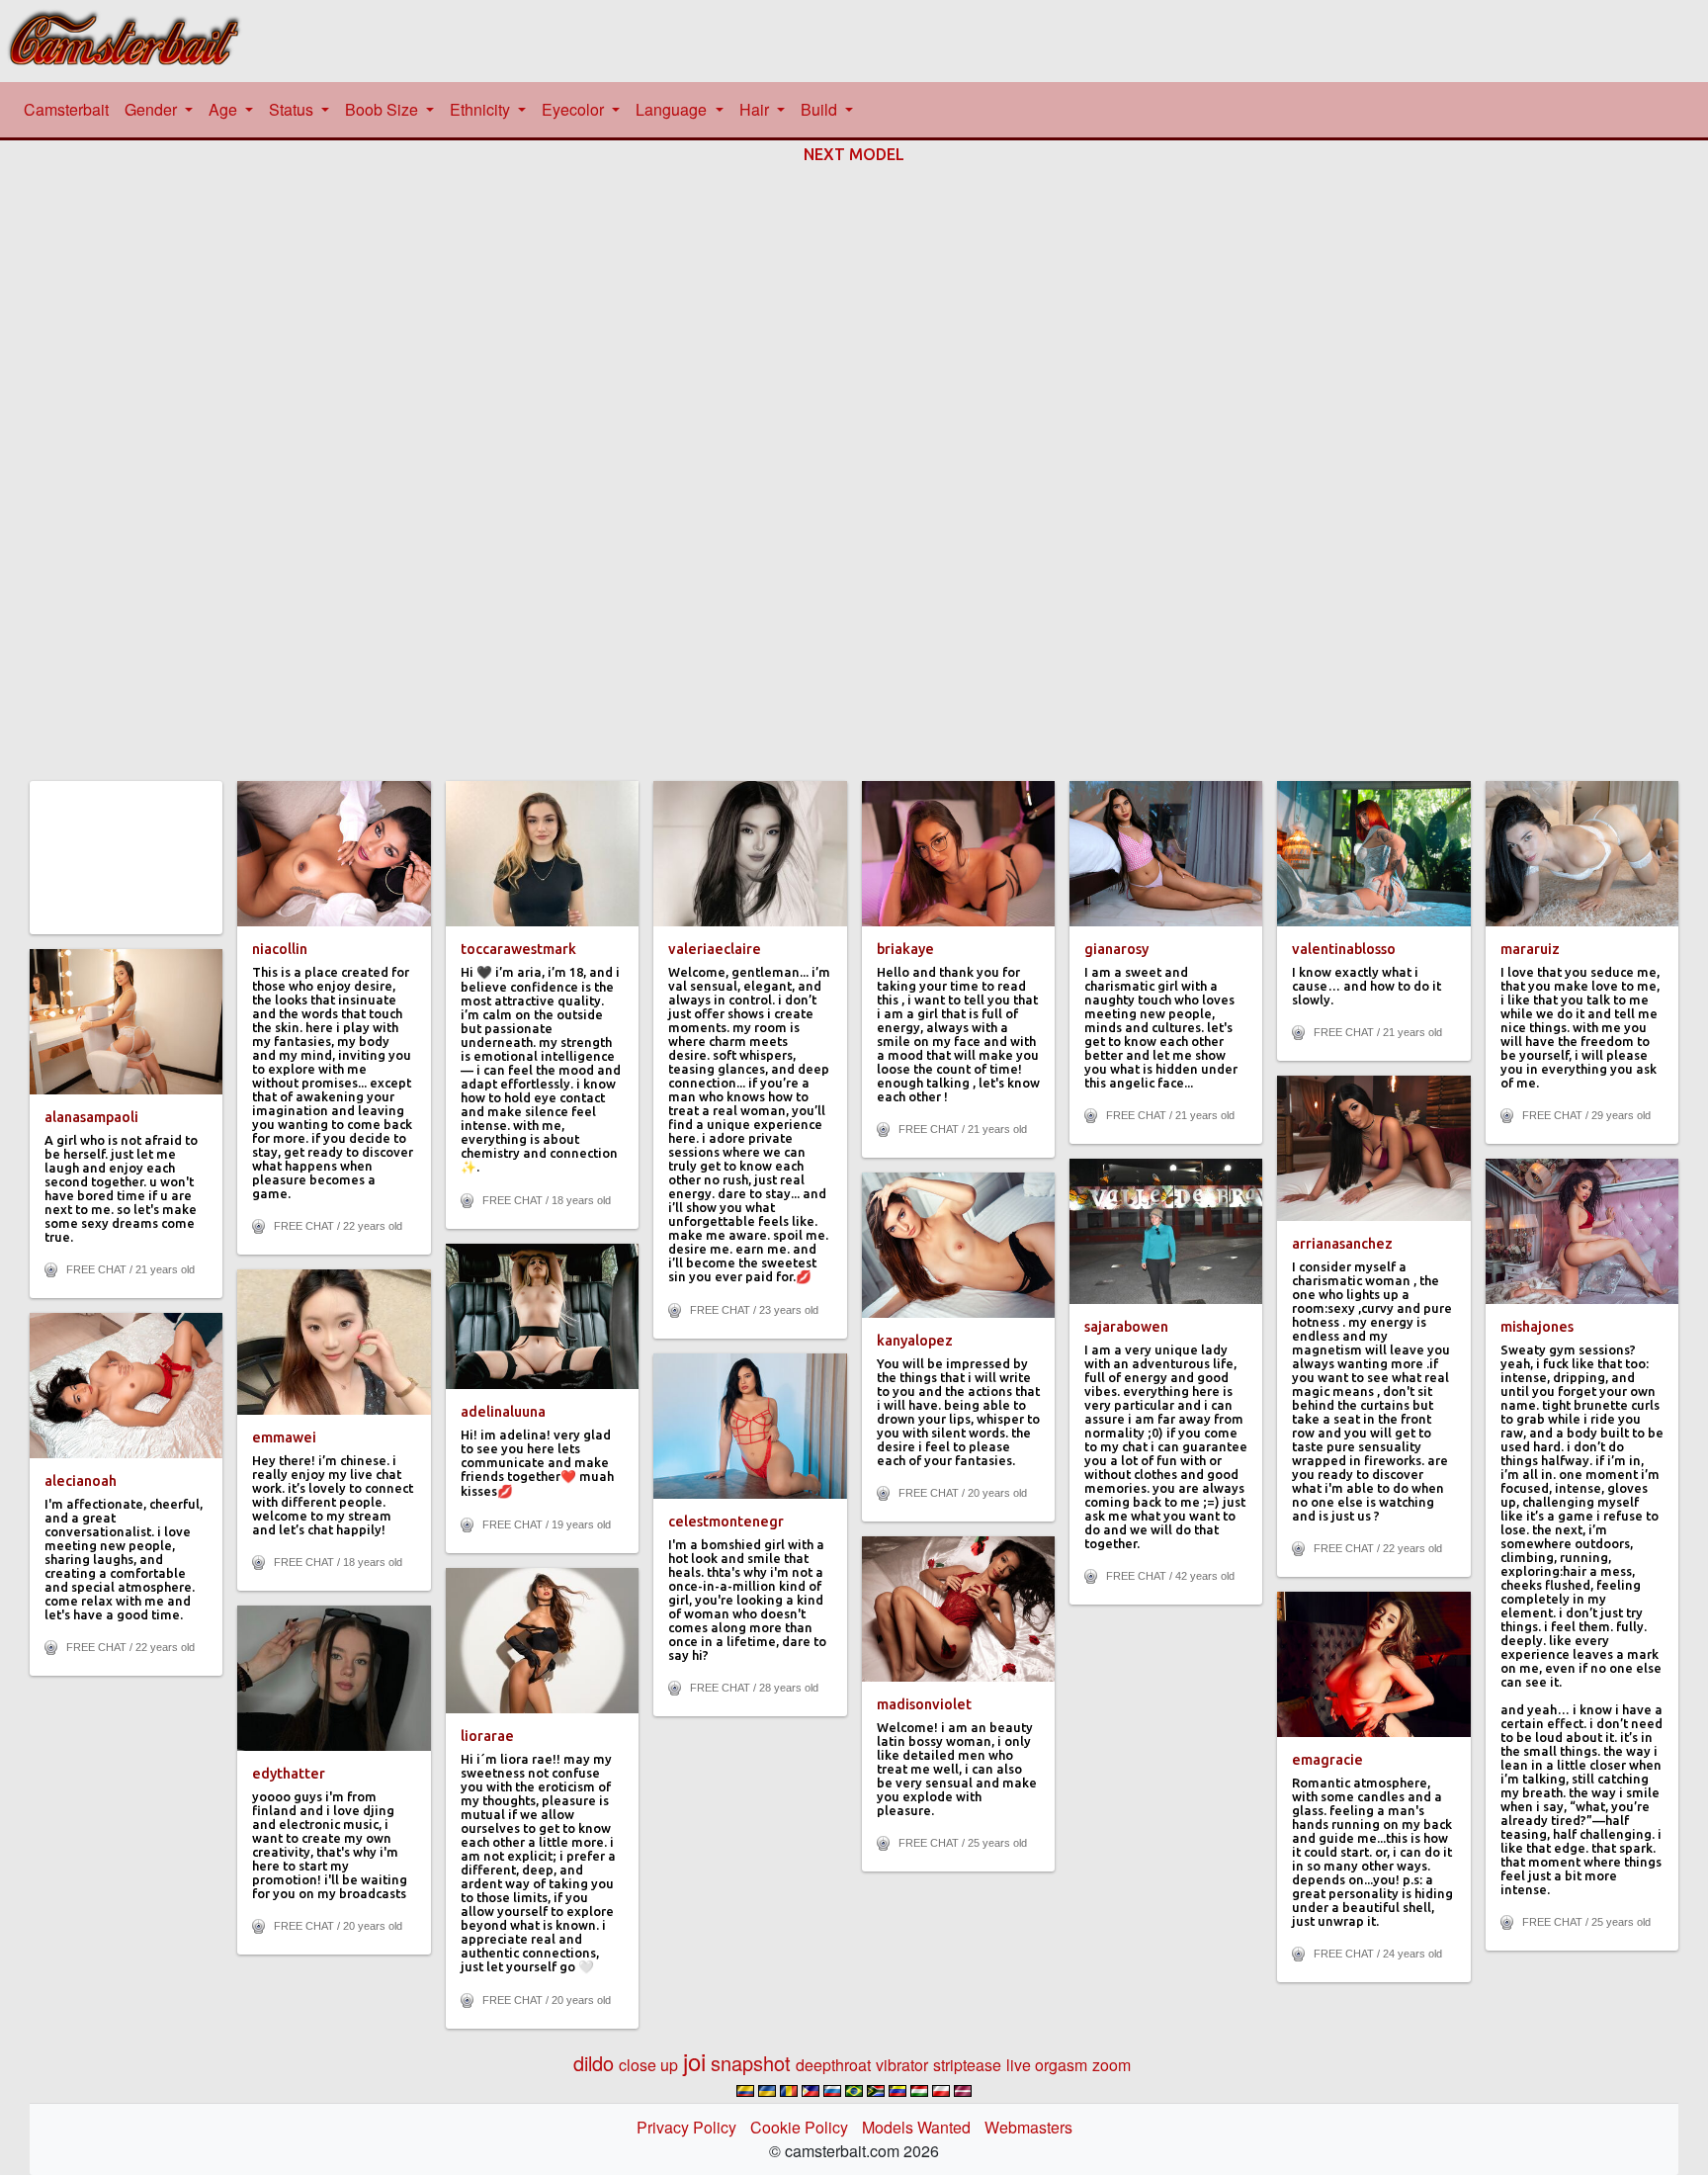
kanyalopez (915, 1341)
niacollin (280, 949)
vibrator (902, 2065)
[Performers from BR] (854, 2091)
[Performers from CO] (745, 2091)
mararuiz (1530, 949)
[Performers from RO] (789, 2091)
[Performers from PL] (941, 2091)
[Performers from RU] (832, 2091)
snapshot (751, 2063)
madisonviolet (924, 1704)
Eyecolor (575, 109)
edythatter (289, 1774)
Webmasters (1028, 2127)
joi (694, 2061)
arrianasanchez (1342, 1244)
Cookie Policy (799, 2127)
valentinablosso (1344, 949)
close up (648, 2065)
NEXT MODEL (854, 154)
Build (821, 109)
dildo (594, 2063)
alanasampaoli (91, 1117)
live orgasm (1047, 2065)
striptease (967, 2065)
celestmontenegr (726, 1522)
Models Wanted (916, 2127)
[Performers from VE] (897, 2091)
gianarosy (1116, 949)
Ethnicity (482, 109)
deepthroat (833, 2065)
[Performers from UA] (767, 2091)
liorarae (487, 1736)
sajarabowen (1126, 1327)
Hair (756, 109)
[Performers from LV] (963, 2091)
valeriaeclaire (715, 949)
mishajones (1537, 1327)
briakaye (905, 949)
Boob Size (384, 109)
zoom (1111, 2065)
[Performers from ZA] (876, 2091)
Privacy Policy (686, 2127)
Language (673, 109)
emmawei (284, 1437)
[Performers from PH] (811, 2091)
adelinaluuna (503, 1412)
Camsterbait (70, 109)
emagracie (1327, 1760)
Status (293, 109)
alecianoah (81, 1481)
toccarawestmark (518, 949)
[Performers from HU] (919, 2091)
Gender (153, 109)
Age (225, 109)
